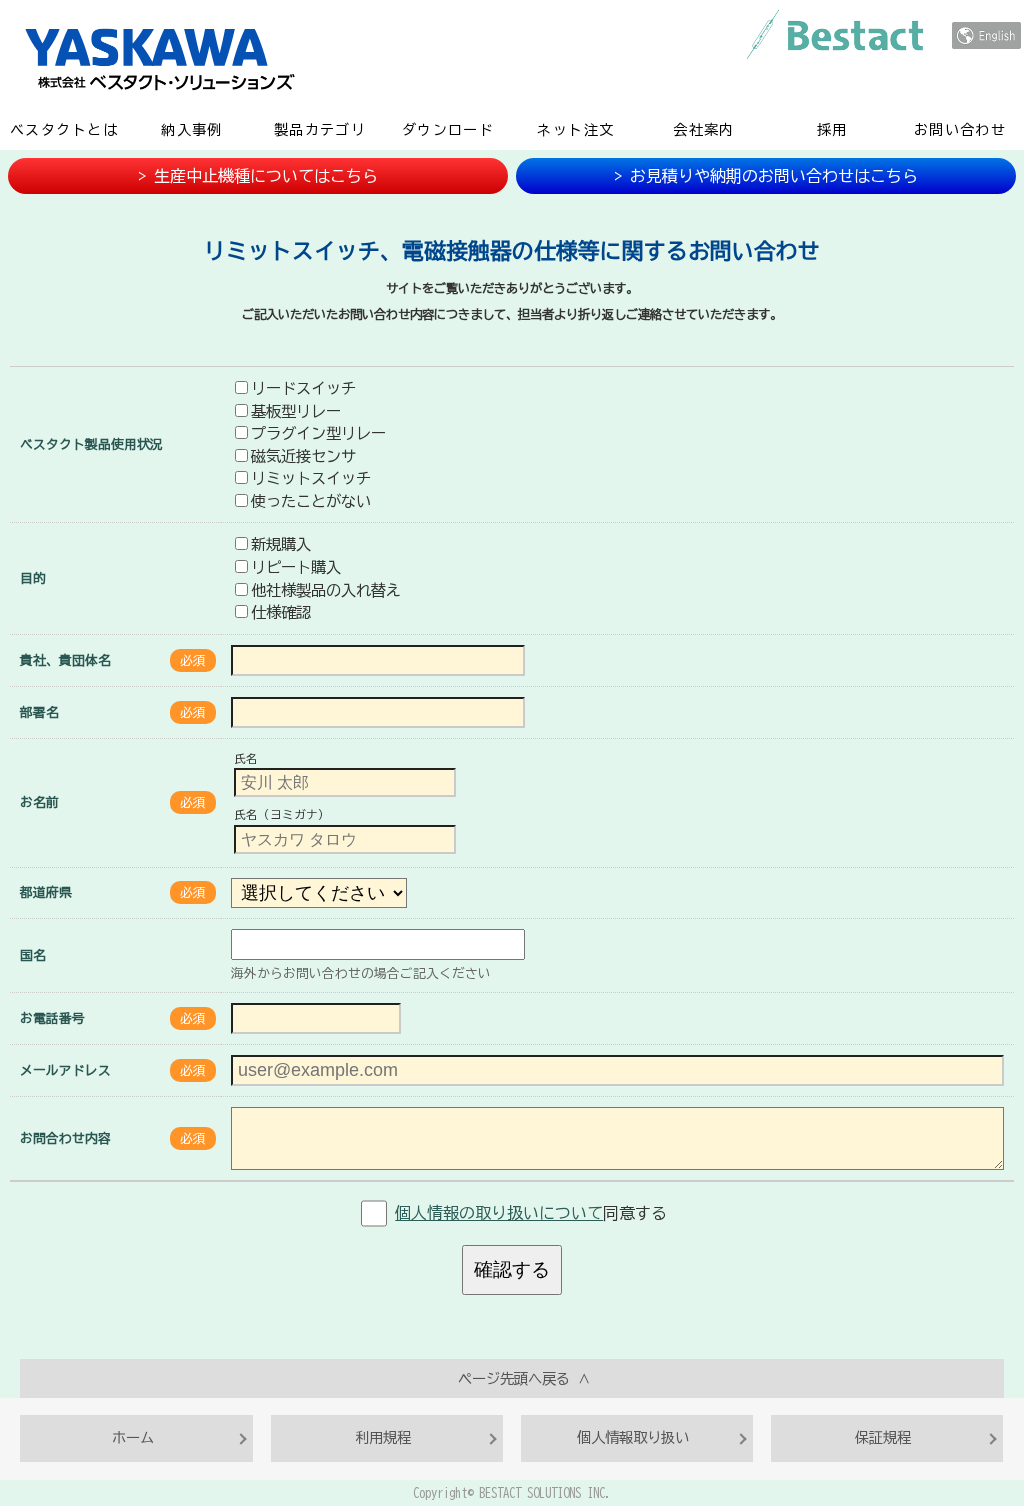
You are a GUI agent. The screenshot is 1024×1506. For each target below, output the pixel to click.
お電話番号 (52, 1018)
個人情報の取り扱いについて (499, 1213)
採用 (832, 130)
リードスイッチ (303, 388)
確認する (512, 1269)
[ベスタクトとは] (835, 34)
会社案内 (704, 130)
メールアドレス (65, 1070)
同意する (531, 1213)
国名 (33, 955)
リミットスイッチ (311, 478)
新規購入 (281, 544)
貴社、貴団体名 (65, 660)
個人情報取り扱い (633, 1437)
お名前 (39, 802)
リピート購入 (296, 567)
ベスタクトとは (64, 130)
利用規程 (383, 1437)
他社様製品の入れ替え (326, 590)
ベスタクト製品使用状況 (91, 444)
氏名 (246, 758)
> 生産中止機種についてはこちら (258, 176)
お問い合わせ (960, 130)
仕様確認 (281, 612)
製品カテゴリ (320, 130)
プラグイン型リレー (318, 433)
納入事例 (192, 130)
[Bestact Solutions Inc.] (986, 35)
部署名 (39, 712)
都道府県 (46, 892)
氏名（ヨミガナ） (282, 815)
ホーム (133, 1437)
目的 (33, 578)
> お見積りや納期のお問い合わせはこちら (766, 176)
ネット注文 (575, 130)
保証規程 (883, 1437)
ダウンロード (448, 130)
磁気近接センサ (303, 456)
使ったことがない (311, 501)
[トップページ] (446, 57)
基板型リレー (296, 411)
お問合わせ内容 (65, 1138)
